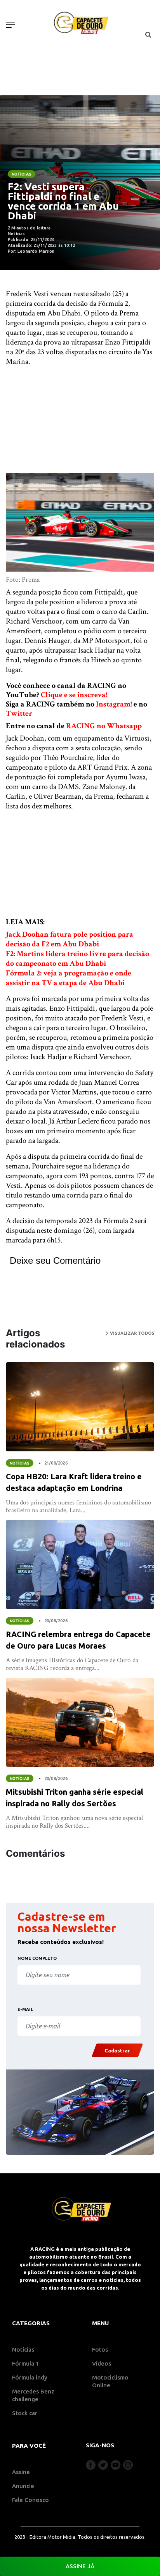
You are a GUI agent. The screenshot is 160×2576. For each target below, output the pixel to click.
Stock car (25, 2413)
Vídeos (102, 2363)
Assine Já (80, 2566)
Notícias (22, 174)
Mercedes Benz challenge (33, 2395)
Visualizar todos (131, 1333)
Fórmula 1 (26, 2363)
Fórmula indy (30, 2377)
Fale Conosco (30, 2500)
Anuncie (23, 2486)
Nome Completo (37, 1958)
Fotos (100, 2349)
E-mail (25, 2009)
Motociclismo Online (110, 2381)
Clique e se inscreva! (74, 695)
